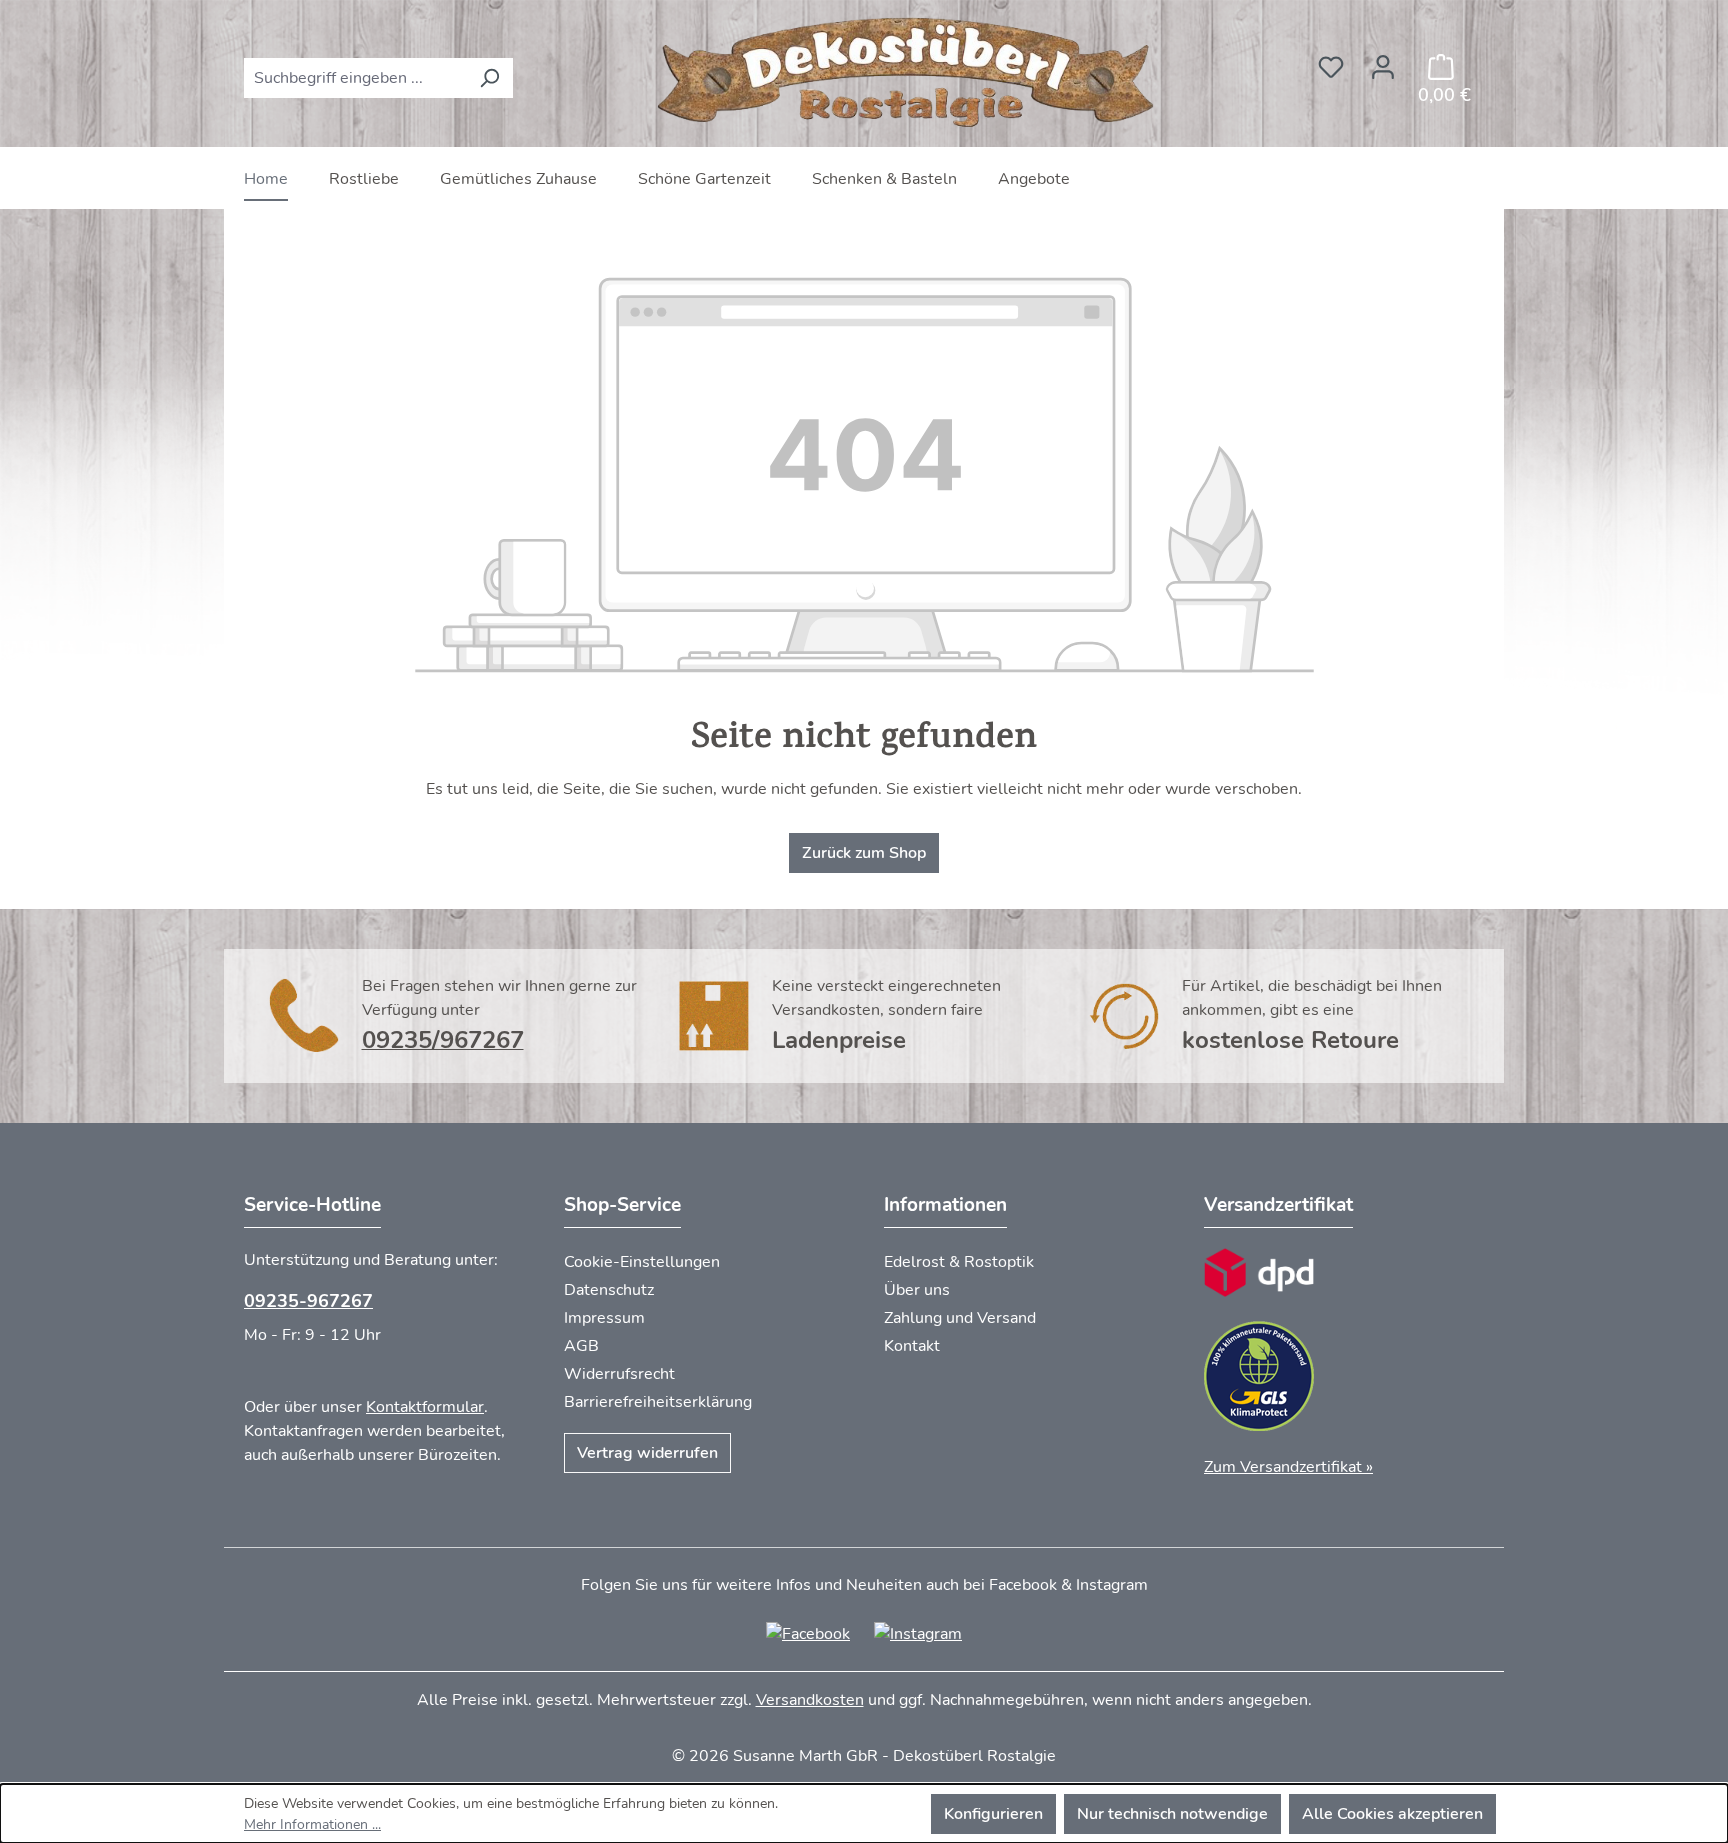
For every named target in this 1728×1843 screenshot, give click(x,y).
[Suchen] (489, 78)
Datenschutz (609, 1290)
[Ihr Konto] (1383, 61)
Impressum (604, 1318)
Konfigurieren (993, 1814)
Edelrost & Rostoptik (959, 1262)
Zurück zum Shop (864, 853)
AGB (581, 1346)
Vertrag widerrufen (647, 1453)
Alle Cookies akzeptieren (1392, 1814)
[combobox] (355, 78)
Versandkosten (810, 1700)
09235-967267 (308, 1301)
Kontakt (912, 1346)
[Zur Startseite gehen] (909, 73)
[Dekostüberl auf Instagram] (918, 1633)
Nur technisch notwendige (1172, 1814)
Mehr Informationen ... (312, 1824)
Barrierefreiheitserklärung (658, 1402)
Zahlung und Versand (960, 1318)
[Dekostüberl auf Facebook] (808, 1633)
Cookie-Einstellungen (642, 1262)
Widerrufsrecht (619, 1374)
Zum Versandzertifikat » (1288, 1467)
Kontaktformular (425, 1407)
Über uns (917, 1290)
